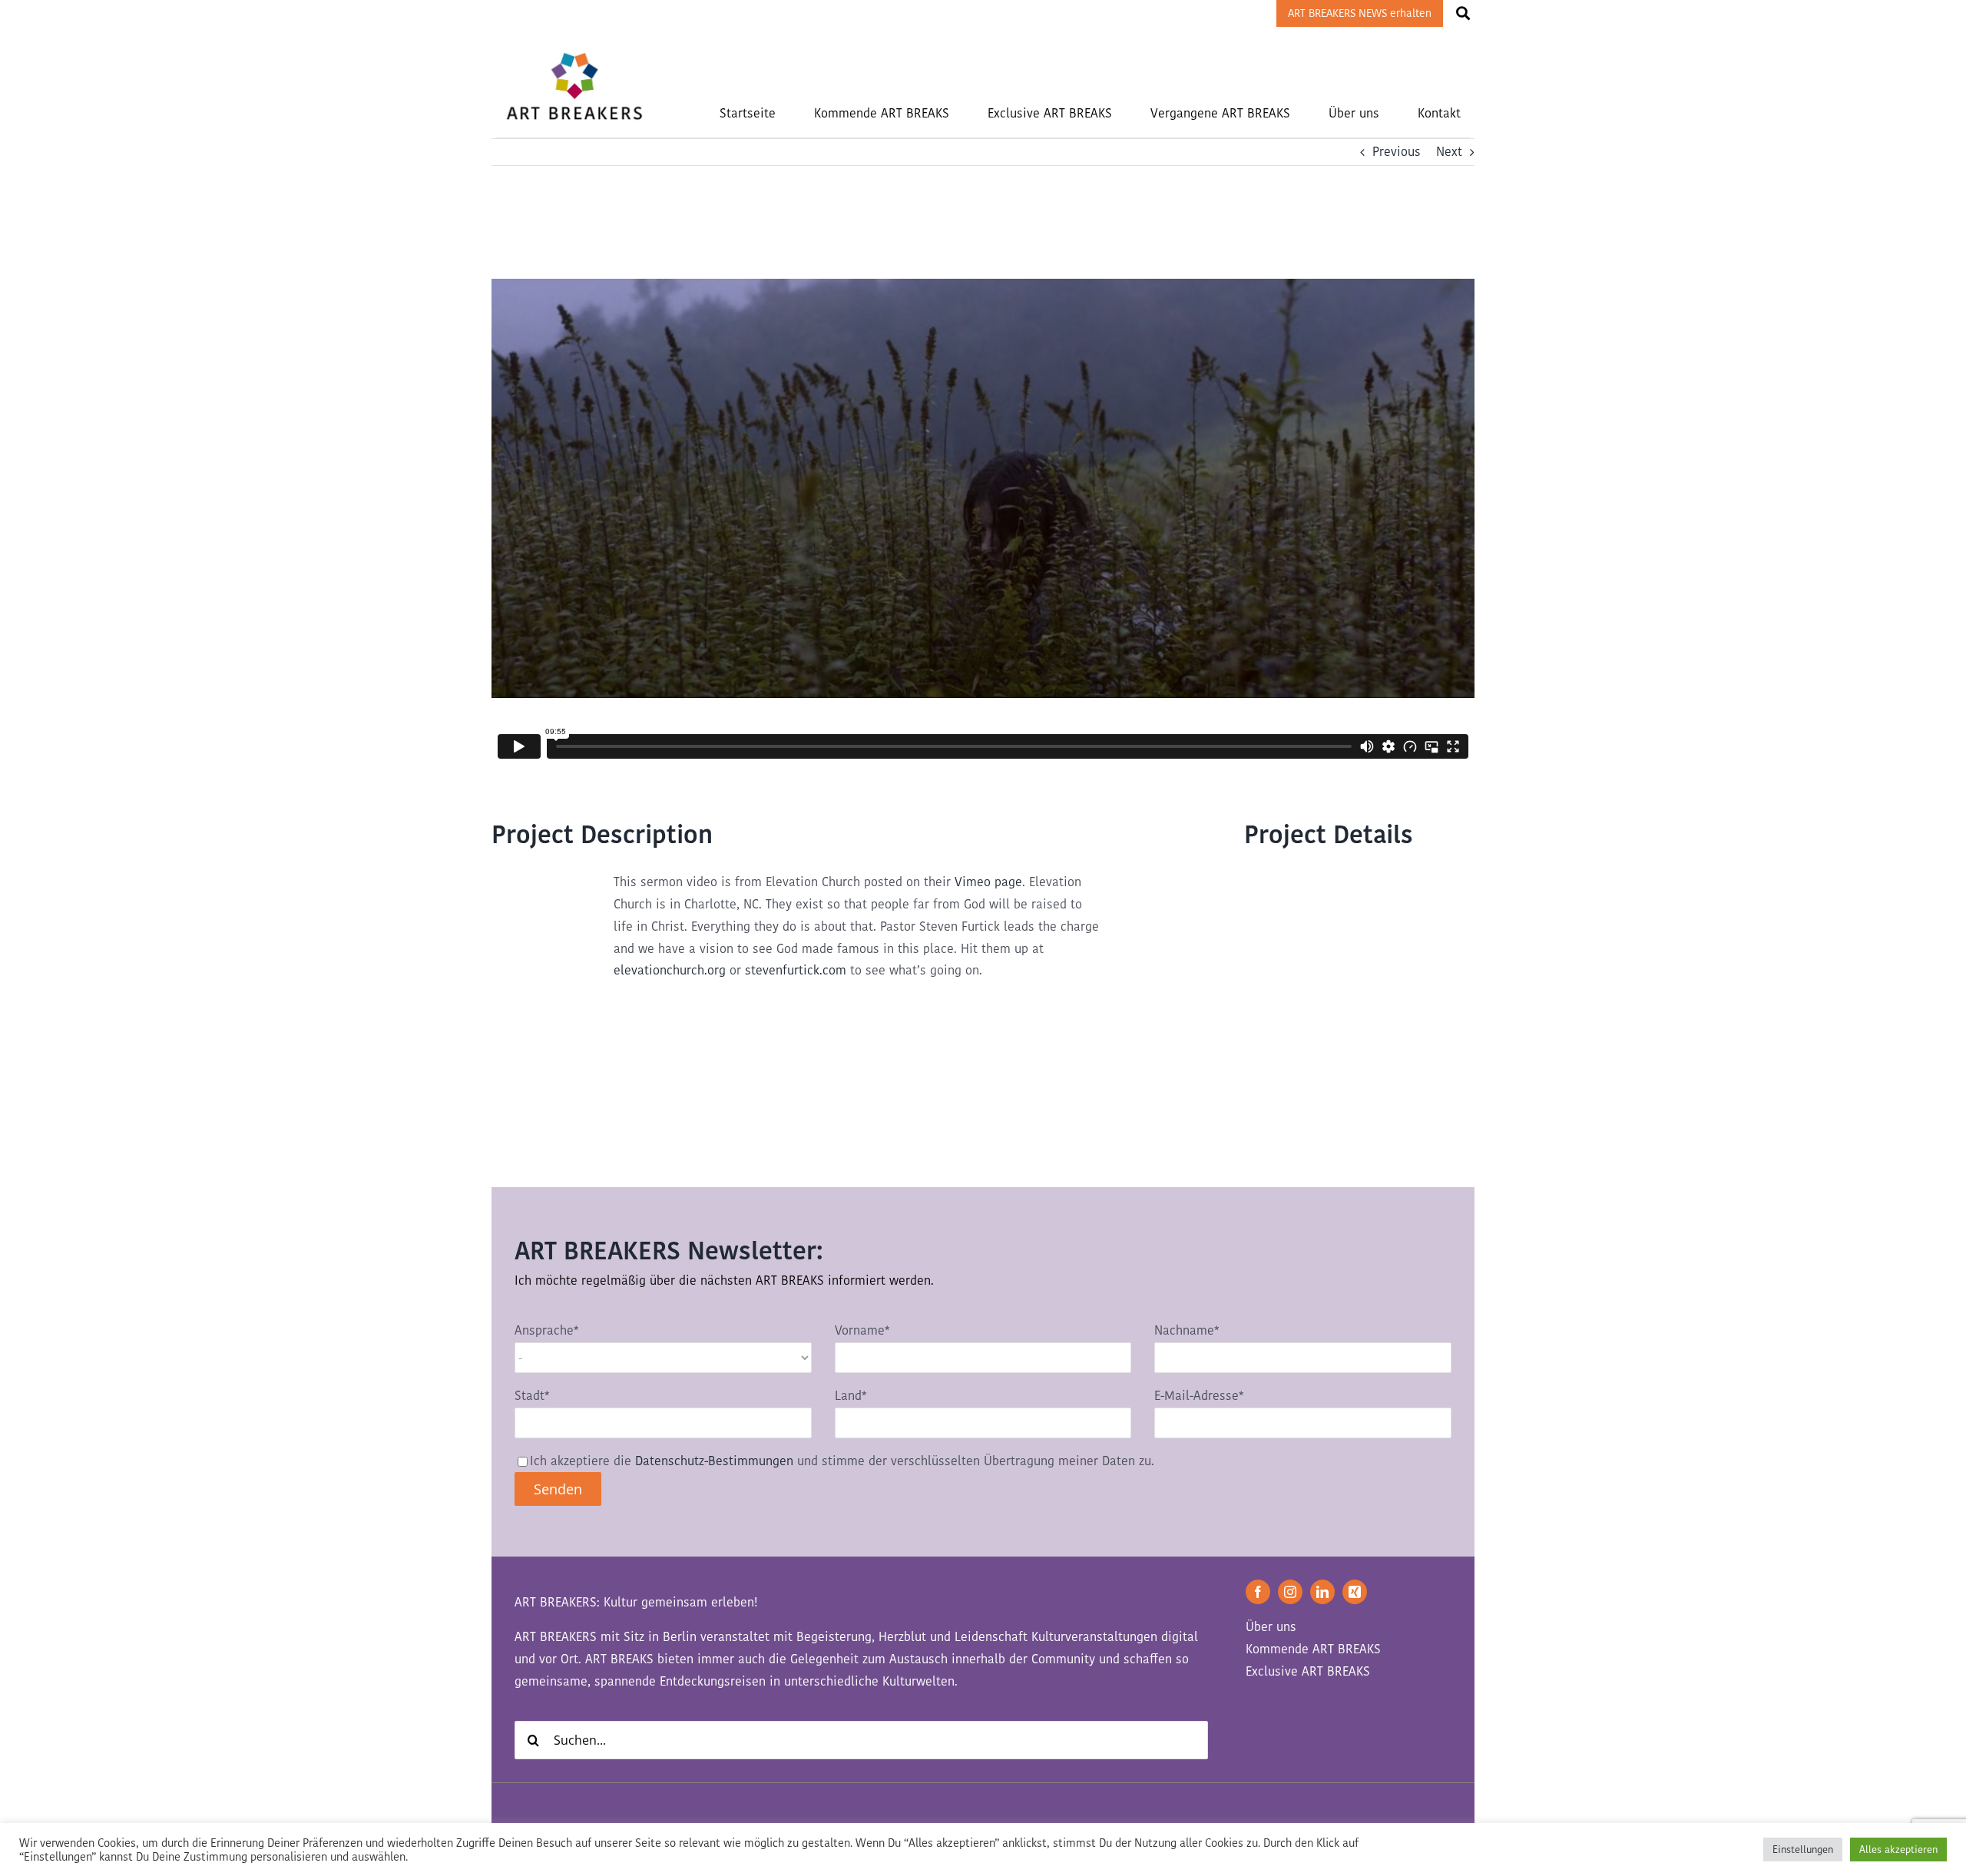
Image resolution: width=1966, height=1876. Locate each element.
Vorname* (862, 1330)
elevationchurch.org (670, 970)
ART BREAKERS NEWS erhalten (1360, 13)
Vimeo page (988, 882)
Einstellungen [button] (1803, 1850)
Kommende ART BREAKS (1313, 1649)
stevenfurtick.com (796, 970)
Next (1449, 152)
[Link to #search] (1463, 13)
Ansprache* (546, 1330)
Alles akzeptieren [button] (1898, 1850)
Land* (851, 1396)
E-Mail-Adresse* (1199, 1396)
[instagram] (1290, 1592)
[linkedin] (1322, 1592)
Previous (1397, 152)
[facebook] (1258, 1592)
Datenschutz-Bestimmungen (714, 1461)
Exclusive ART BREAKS (1308, 1671)
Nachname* (1187, 1330)
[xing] (1355, 1592)
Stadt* (532, 1396)
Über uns (1271, 1627)
